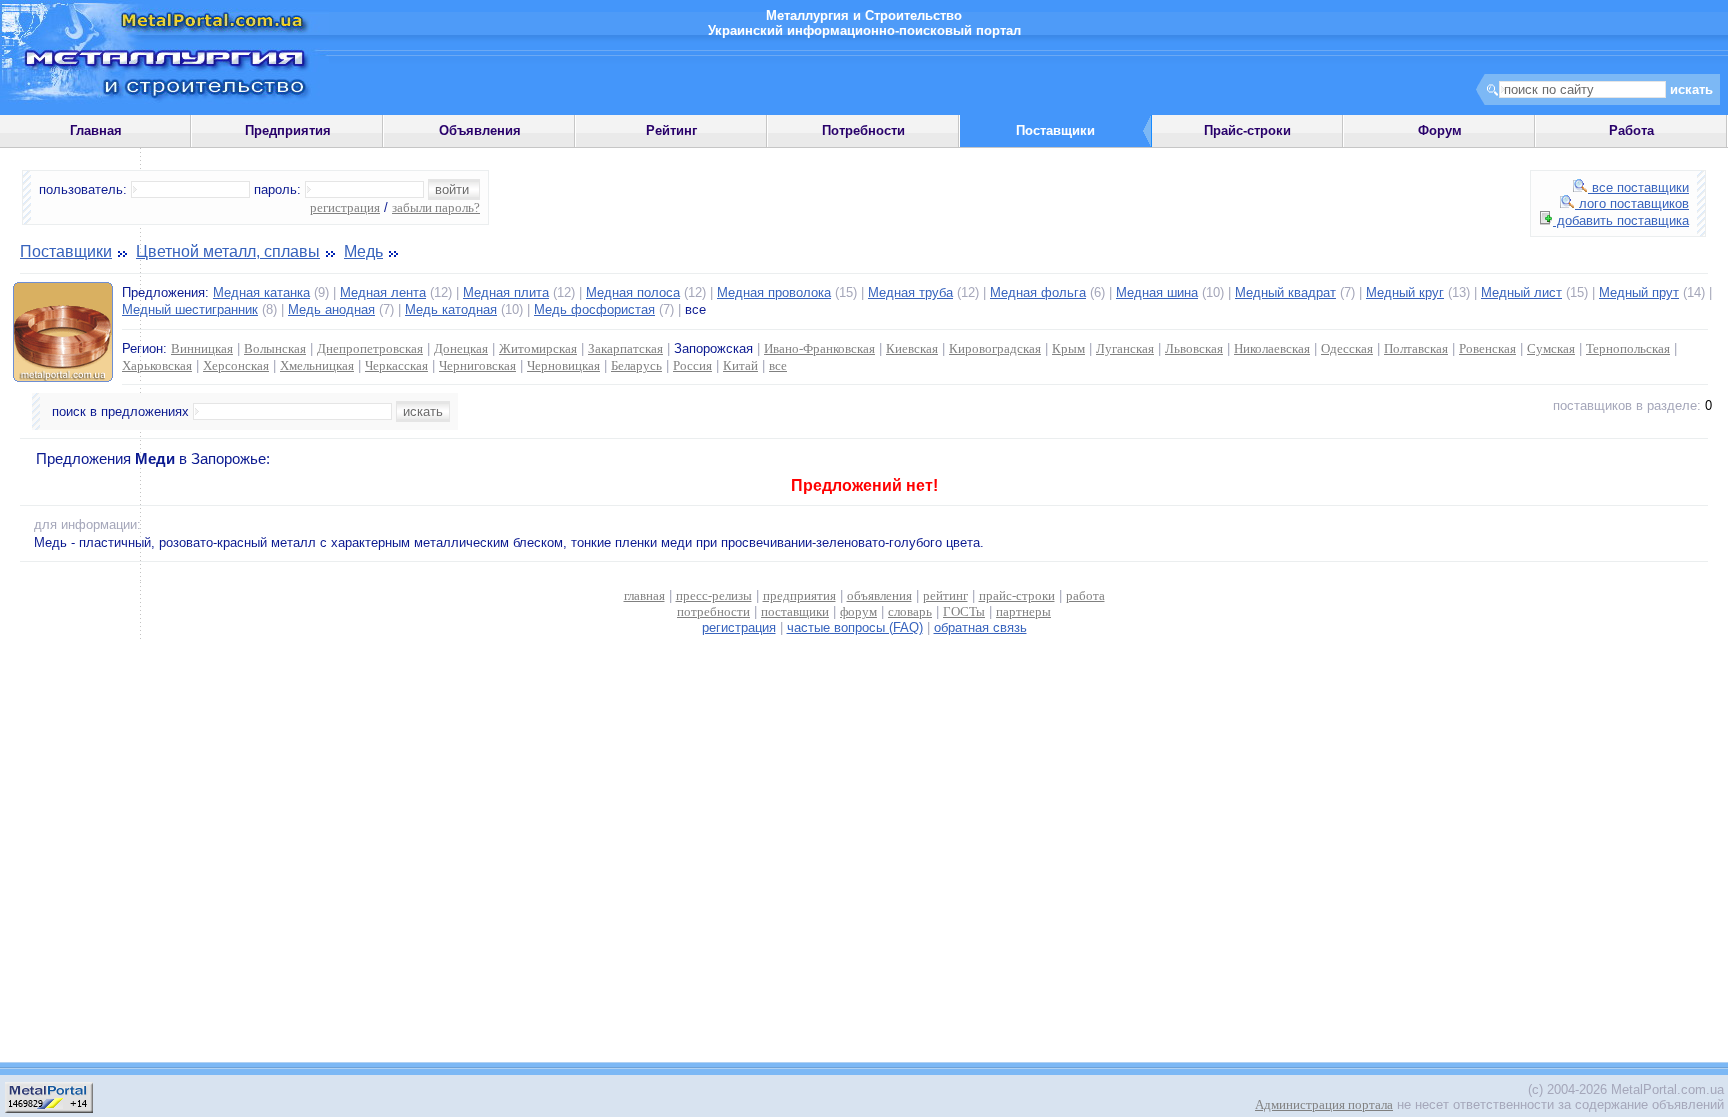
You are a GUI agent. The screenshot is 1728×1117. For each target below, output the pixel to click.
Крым (1068, 348)
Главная (96, 130)
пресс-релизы (714, 595)
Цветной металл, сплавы (228, 251)
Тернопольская (1628, 348)
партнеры (1023, 611)
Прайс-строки (1247, 130)
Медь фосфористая (594, 309)
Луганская (1125, 348)
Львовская (1194, 348)
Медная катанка (261, 292)
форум (858, 611)
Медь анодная (331, 309)
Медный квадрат (1285, 292)
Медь (363, 251)
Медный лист (1521, 292)
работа (1085, 595)
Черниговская (477, 365)
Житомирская (538, 348)
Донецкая (461, 348)
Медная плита (506, 292)
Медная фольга (1038, 292)
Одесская (1347, 348)
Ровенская (1487, 348)
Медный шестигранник (190, 309)
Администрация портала (1324, 1104)
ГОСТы (964, 611)
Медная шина (1157, 292)
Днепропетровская (370, 348)
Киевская (912, 348)
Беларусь (636, 365)
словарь (910, 611)
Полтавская (1416, 348)
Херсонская (236, 365)
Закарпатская (625, 348)
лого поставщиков (1632, 203)
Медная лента (383, 292)
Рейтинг (671, 130)
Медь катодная (451, 309)
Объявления (480, 130)
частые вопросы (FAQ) (855, 627)
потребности (713, 611)
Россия (692, 365)
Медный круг (1405, 292)
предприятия (799, 595)
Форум (1440, 130)
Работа (1631, 130)
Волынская (275, 348)
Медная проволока (774, 292)
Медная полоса (633, 292)
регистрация (345, 207)
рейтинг (945, 595)
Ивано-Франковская (819, 348)
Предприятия (288, 130)
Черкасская (396, 365)
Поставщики (66, 251)
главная (644, 595)
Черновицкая (563, 365)
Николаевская (1272, 348)
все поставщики (1638, 187)
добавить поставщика (1621, 220)
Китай (740, 365)
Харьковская (157, 365)
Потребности (863, 130)
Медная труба (910, 292)
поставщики (795, 611)
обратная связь (980, 627)
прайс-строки (1017, 595)
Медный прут (1639, 292)
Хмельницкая (317, 365)
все (778, 365)
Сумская (1551, 348)
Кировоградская (995, 348)
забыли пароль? (436, 207)
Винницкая (202, 348)
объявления (879, 595)
